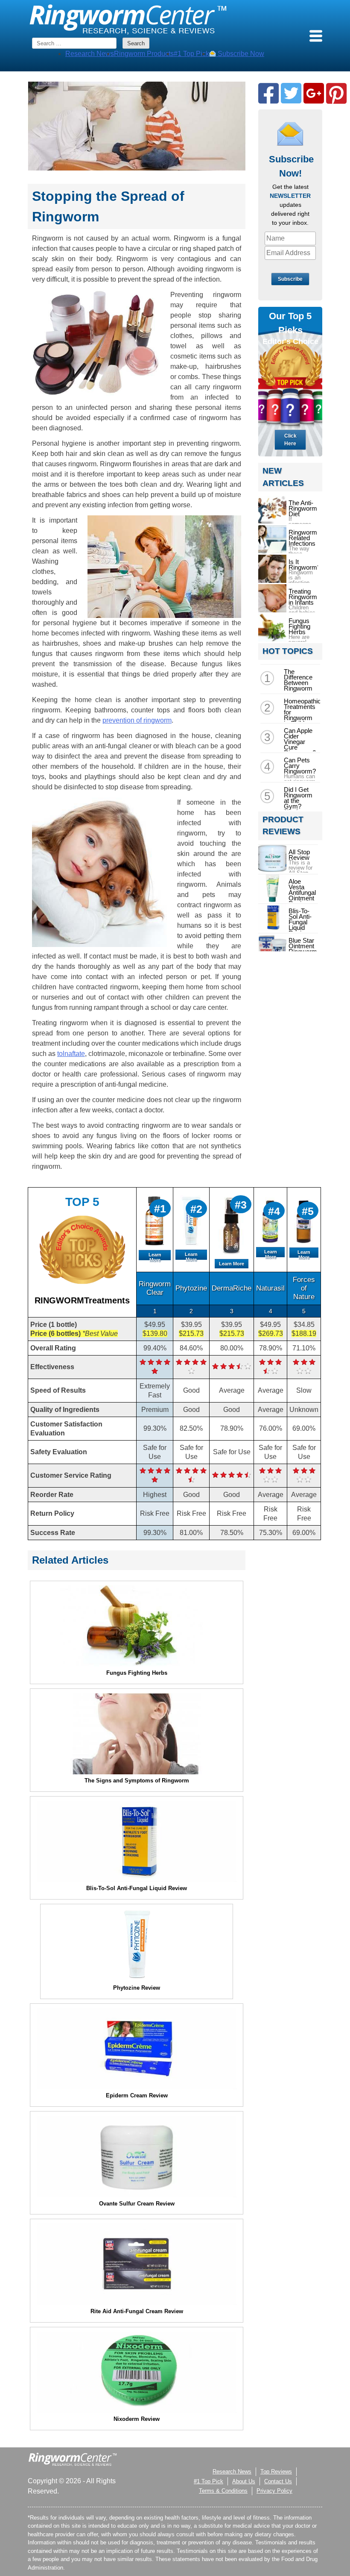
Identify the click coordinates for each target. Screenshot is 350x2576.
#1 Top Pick (191, 54)
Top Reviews (276, 2472)
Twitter (291, 93)
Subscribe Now (240, 54)
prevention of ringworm (137, 720)
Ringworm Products (144, 54)
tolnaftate (71, 1054)
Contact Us (278, 2481)
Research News (90, 54)
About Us (244, 2481)
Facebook (268, 93)
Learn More (155, 1257)
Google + (314, 93)
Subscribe (290, 279)
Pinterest (336, 93)
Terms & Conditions (223, 2491)
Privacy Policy (274, 2491)
